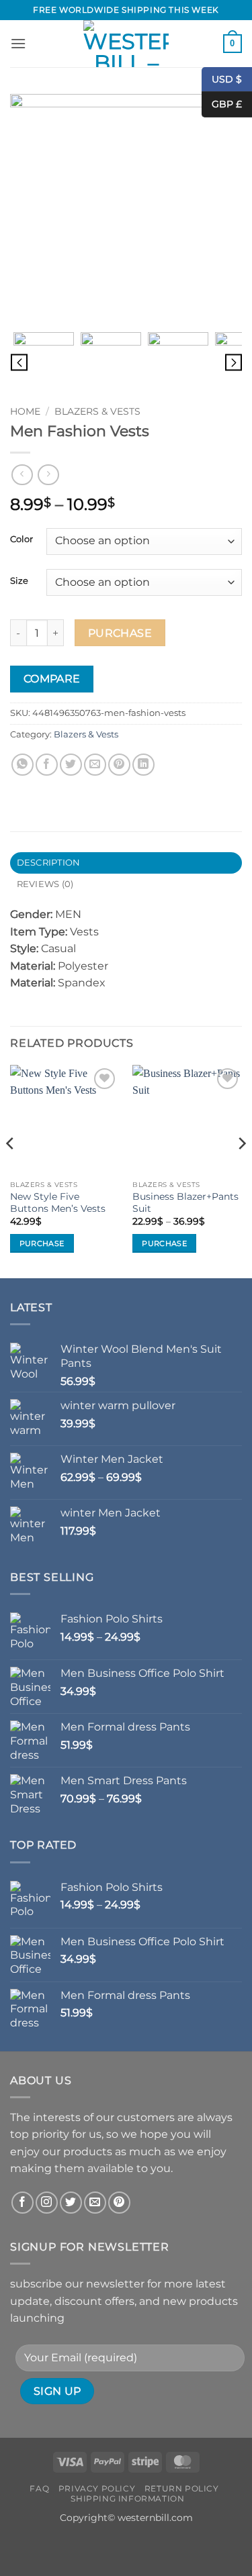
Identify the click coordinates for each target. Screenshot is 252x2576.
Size (19, 581)
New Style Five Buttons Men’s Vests (58, 1202)
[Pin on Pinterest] (119, 765)
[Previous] (11, 1170)
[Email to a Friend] (95, 765)
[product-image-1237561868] (111, 362)
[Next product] (22, 475)
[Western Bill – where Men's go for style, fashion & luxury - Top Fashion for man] (126, 44)
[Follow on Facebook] (23, 2203)
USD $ (227, 79)
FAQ (39, 2488)
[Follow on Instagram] (47, 2203)
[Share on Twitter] (71, 765)
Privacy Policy (97, 2488)
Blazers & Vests (97, 411)
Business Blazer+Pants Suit (185, 1202)
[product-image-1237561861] (126, 209)
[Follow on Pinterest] (119, 2203)
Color (22, 539)
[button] (18, 43)
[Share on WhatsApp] (23, 765)
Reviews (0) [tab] (45, 884)
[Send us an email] (95, 2203)
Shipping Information (127, 2498)
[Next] (241, 1170)
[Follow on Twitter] (71, 2203)
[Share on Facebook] (47, 765)
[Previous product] (48, 475)
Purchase (120, 633)
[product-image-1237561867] (178, 362)
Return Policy (182, 2488)
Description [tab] (49, 863)
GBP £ (222, 104)
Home (25, 411)
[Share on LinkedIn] (143, 765)
